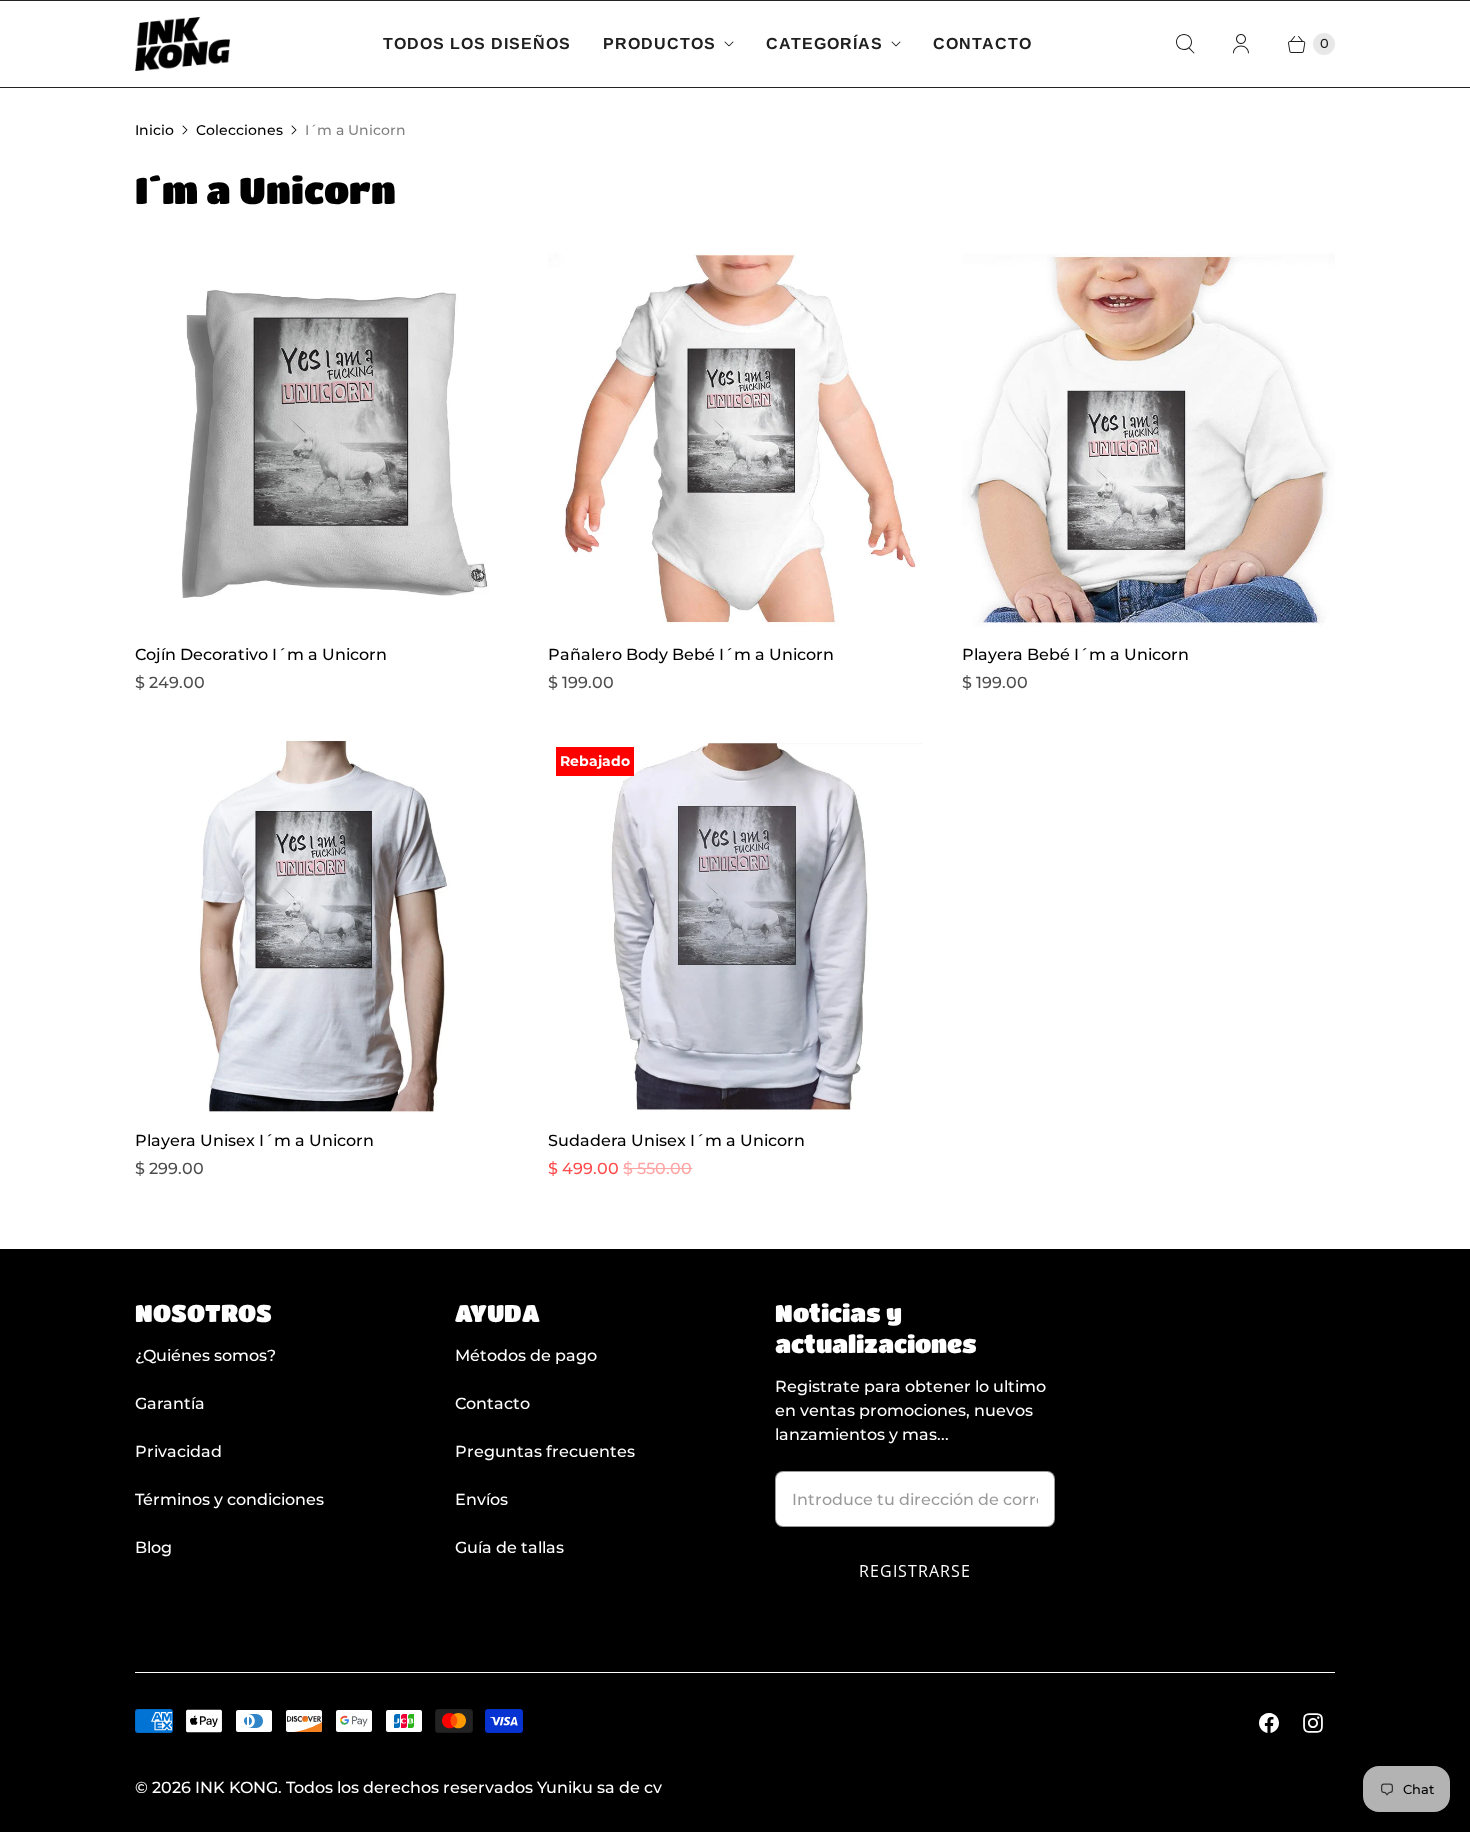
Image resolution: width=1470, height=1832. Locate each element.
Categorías (824, 43)
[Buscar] (1185, 44)
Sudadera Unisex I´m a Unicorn (676, 1140)
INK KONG (236, 1787)
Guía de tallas (509, 1547)
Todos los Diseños (477, 43)
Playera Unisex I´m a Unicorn (254, 1140)
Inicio (154, 130)
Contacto (982, 43)
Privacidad (178, 1451)
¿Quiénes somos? (205, 1355)
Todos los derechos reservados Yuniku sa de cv (474, 1787)
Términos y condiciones (229, 1499)
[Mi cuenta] (1241, 44)
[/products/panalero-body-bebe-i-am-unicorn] (734, 440)
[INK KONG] (182, 44)
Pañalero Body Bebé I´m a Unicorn (691, 654)
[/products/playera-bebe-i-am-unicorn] (1148, 440)
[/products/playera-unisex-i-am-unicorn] (321, 926)
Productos (659, 43)
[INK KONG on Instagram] (1313, 1723)
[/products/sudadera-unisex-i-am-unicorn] (734, 925)
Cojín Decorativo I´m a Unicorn (261, 654)
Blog (153, 1547)
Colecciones (239, 130)
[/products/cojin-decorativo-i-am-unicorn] (321, 440)
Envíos (481, 1499)
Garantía (170, 1403)
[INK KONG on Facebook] (1269, 1723)
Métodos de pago (526, 1355)
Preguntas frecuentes (545, 1451)
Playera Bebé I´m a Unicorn (1075, 654)
